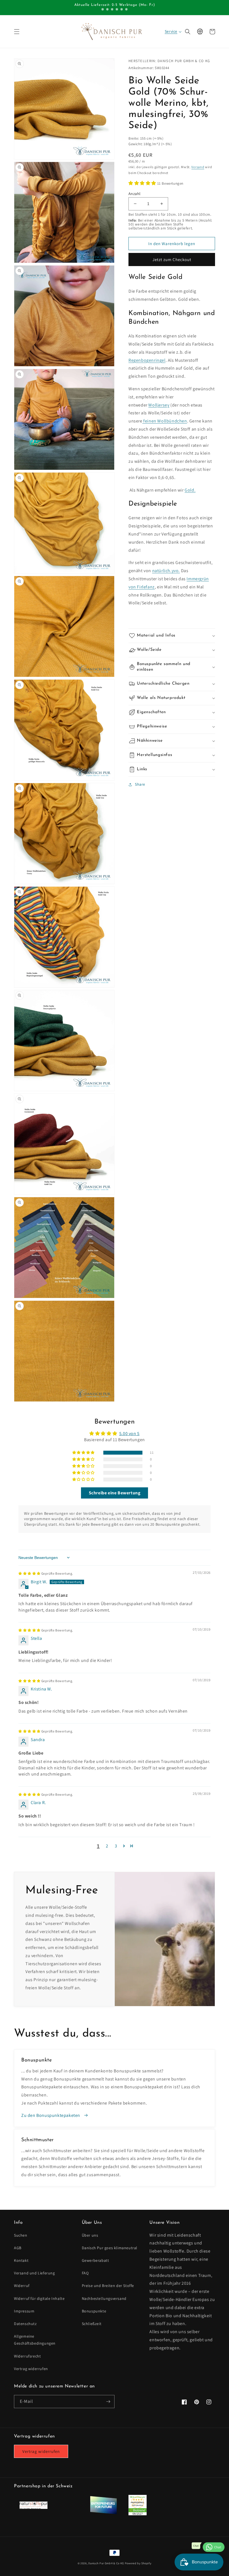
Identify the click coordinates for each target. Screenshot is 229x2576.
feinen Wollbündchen (165, 421)
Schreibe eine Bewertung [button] (115, 1493)
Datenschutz (25, 2324)
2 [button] (107, 1846)
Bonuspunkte (94, 2311)
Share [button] (140, 784)
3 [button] (116, 1846)
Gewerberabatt (96, 2260)
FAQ (85, 2273)
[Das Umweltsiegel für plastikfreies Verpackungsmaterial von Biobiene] (138, 2514)
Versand (198, 167)
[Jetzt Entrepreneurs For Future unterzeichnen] (103, 2513)
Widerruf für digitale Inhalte (39, 2298)
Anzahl (134, 194)
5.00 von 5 (129, 1433)
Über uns (90, 2235)
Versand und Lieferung (34, 2273)
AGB (18, 2248)
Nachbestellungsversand (104, 2298)
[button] (17, 32)
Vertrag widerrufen (31, 2369)
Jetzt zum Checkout (172, 260)
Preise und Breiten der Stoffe (108, 2286)
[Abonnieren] (108, 2402)
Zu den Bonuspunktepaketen (51, 2115)
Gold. (190, 490)
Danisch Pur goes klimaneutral (110, 2248)
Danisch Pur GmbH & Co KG (106, 2563)
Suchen (21, 2235)
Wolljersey (159, 405)
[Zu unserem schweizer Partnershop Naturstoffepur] (34, 2507)
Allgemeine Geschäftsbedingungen (35, 2340)
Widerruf (22, 2286)
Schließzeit (92, 2324)
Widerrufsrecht (27, 2356)
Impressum (24, 2311)
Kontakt (21, 2260)
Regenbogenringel (147, 360)
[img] (46, 1573)
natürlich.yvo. (166, 571)
